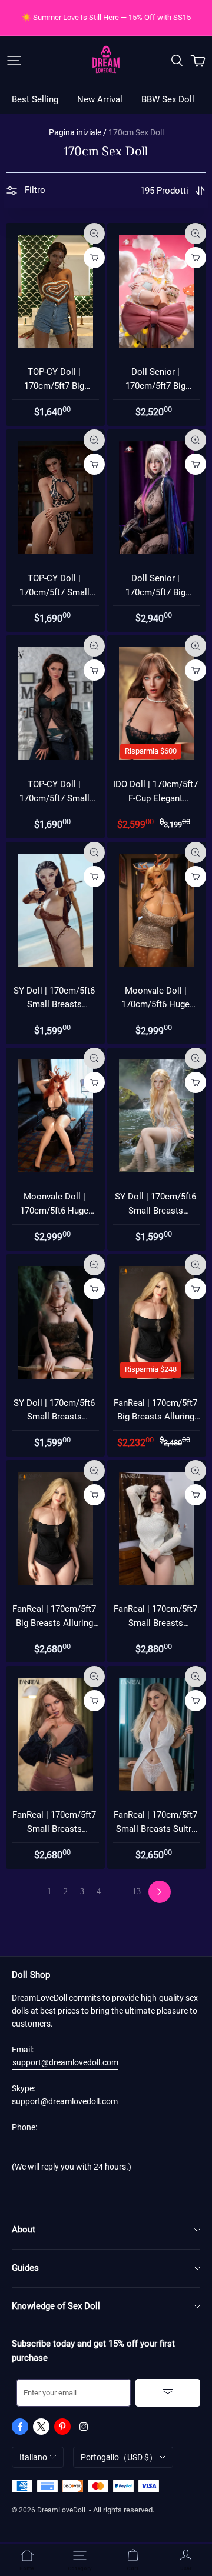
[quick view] (94, 234)
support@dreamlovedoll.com (65, 2062)
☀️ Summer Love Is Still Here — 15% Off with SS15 (106, 17)
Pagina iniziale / (78, 132)
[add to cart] (94, 258)
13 (137, 1892)
